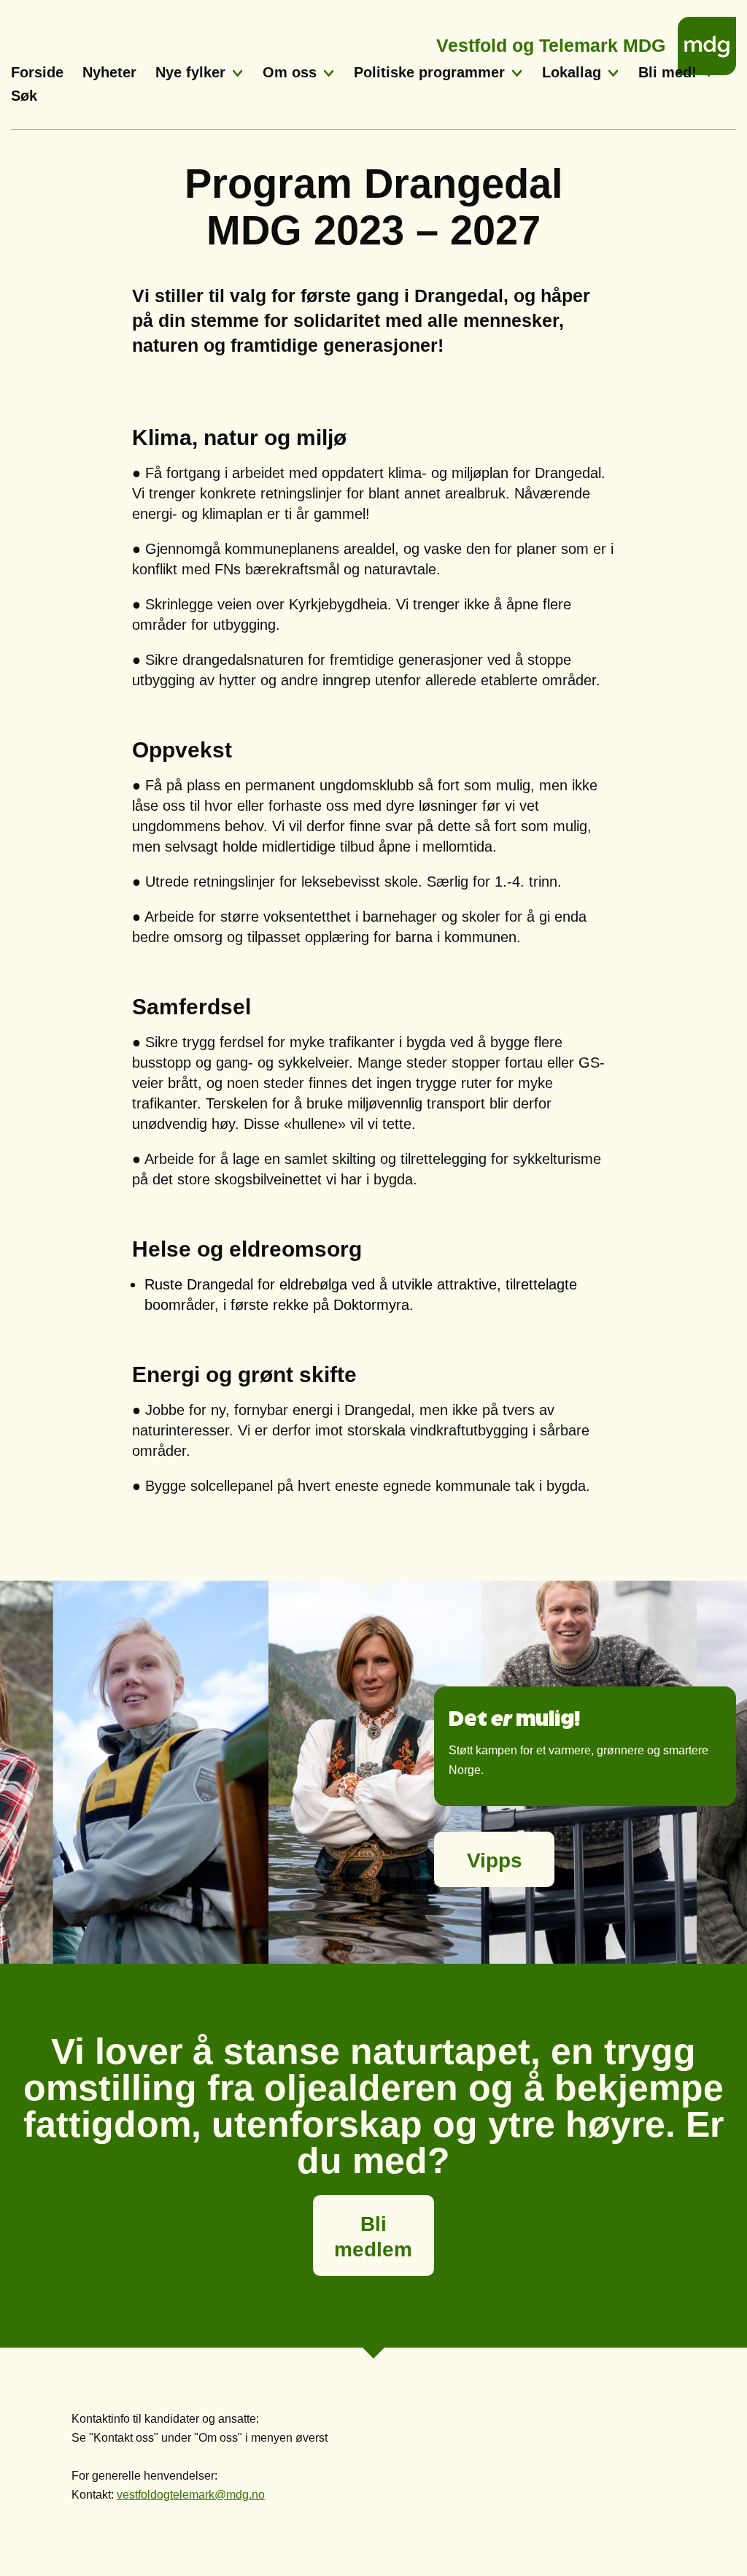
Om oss (290, 72)
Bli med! (667, 72)
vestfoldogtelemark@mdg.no (191, 2495)
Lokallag (572, 72)
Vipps (495, 1860)
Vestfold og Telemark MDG (551, 41)
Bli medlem (373, 2237)
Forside (37, 72)
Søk (24, 96)
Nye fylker (190, 72)
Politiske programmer (429, 72)
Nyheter (109, 72)
